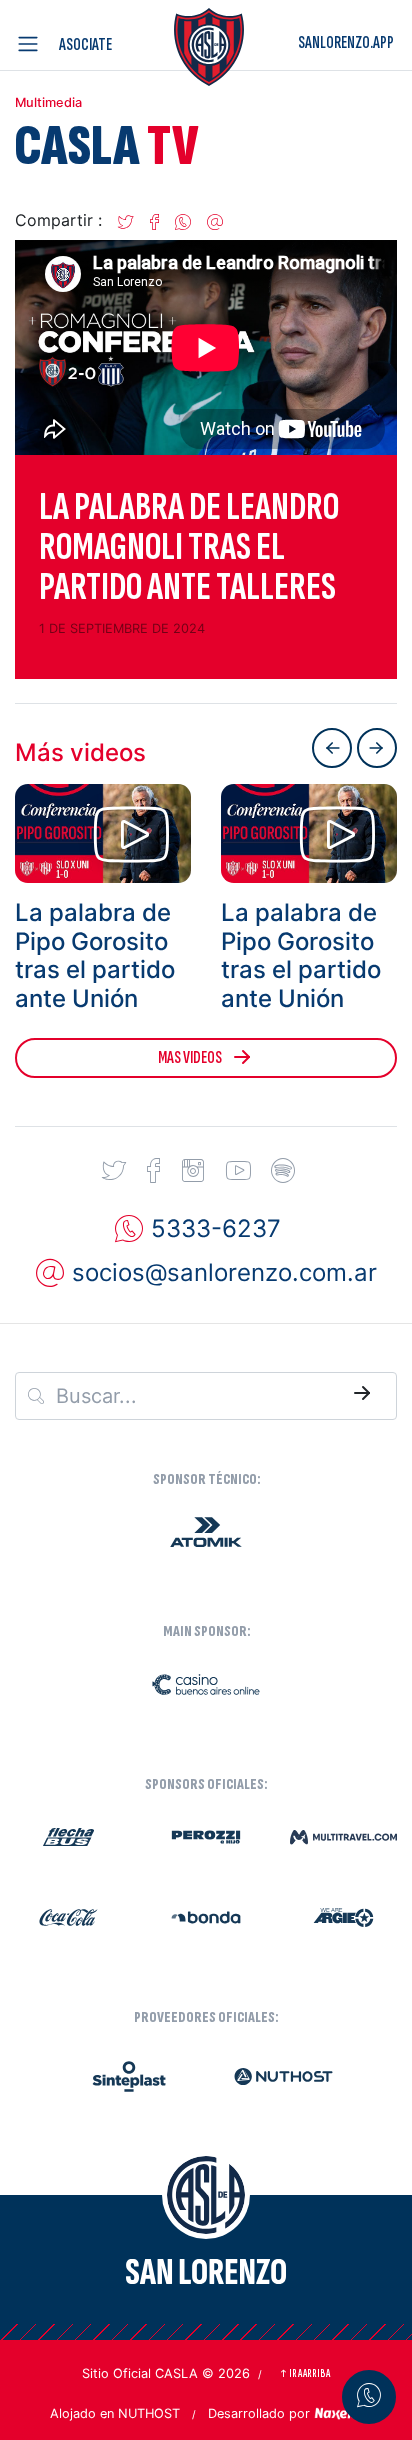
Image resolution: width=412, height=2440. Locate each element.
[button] (126, 220)
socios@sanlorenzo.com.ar (224, 1272)
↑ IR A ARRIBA (304, 2373)
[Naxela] (338, 2412)
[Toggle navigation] (32, 44)
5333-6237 (216, 1228)
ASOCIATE (85, 44)
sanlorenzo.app (346, 42)
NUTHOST (149, 2413)
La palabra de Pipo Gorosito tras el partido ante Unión (95, 955)
